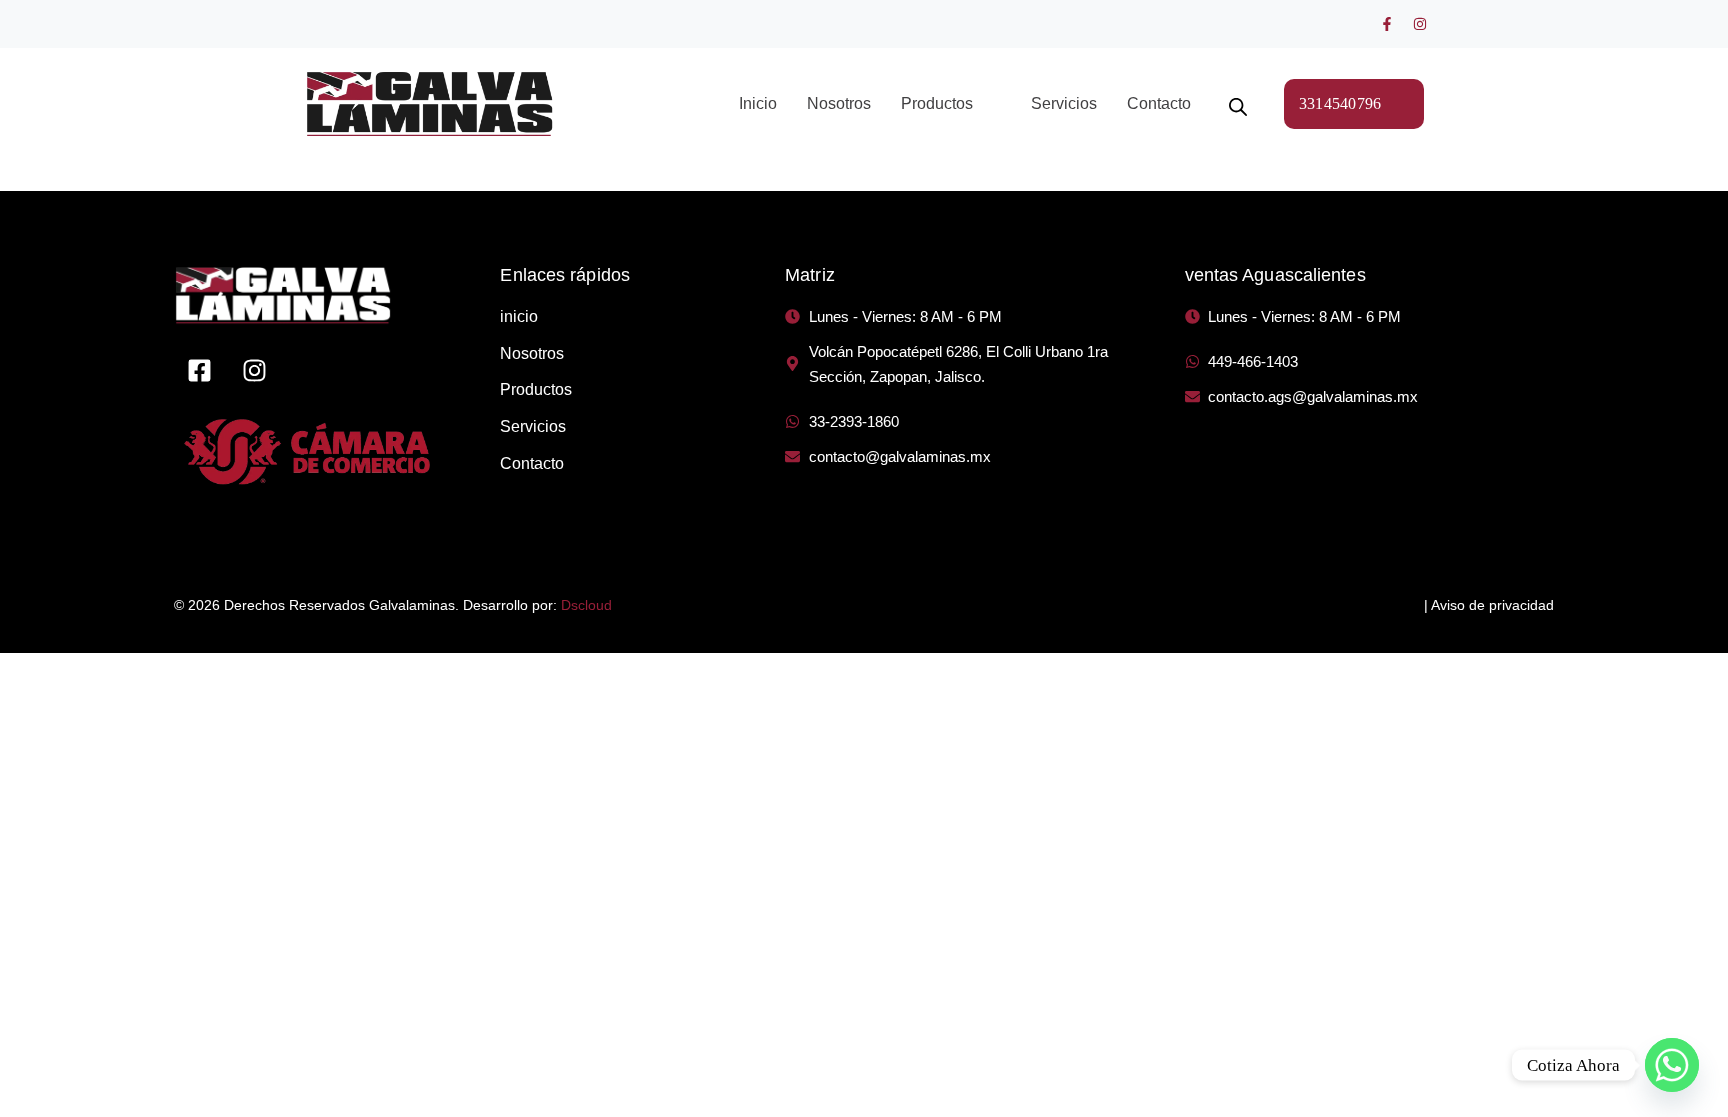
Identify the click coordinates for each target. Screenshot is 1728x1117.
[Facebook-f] (1387, 24)
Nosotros (839, 103)
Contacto (1159, 103)
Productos (937, 103)
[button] (951, 104)
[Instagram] (1420, 24)
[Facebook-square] (199, 371)
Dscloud (586, 605)
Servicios (1064, 103)
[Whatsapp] (1672, 1065)
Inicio (758, 103)
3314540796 (1340, 103)
